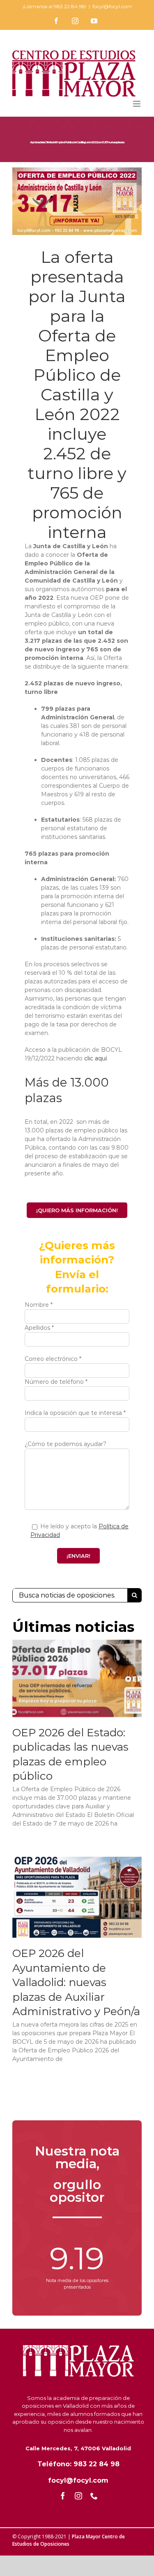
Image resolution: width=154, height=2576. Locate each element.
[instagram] (78, 2496)
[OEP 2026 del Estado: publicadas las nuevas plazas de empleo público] (77, 1678)
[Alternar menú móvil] (137, 104)
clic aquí (95, 1058)
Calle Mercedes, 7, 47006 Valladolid (78, 2448)
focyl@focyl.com (112, 6)
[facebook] (63, 2496)
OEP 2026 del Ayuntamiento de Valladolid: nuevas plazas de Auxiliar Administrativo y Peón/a (76, 1982)
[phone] (94, 2496)
